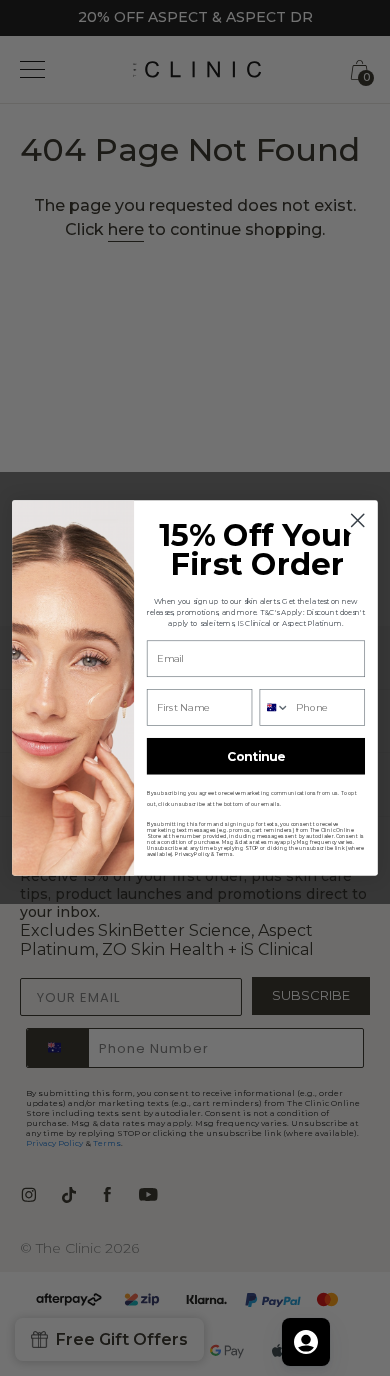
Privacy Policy (192, 854)
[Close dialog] (357, 520)
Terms (224, 854)
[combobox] (274, 707)
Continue (256, 756)
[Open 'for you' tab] (306, 1342)
